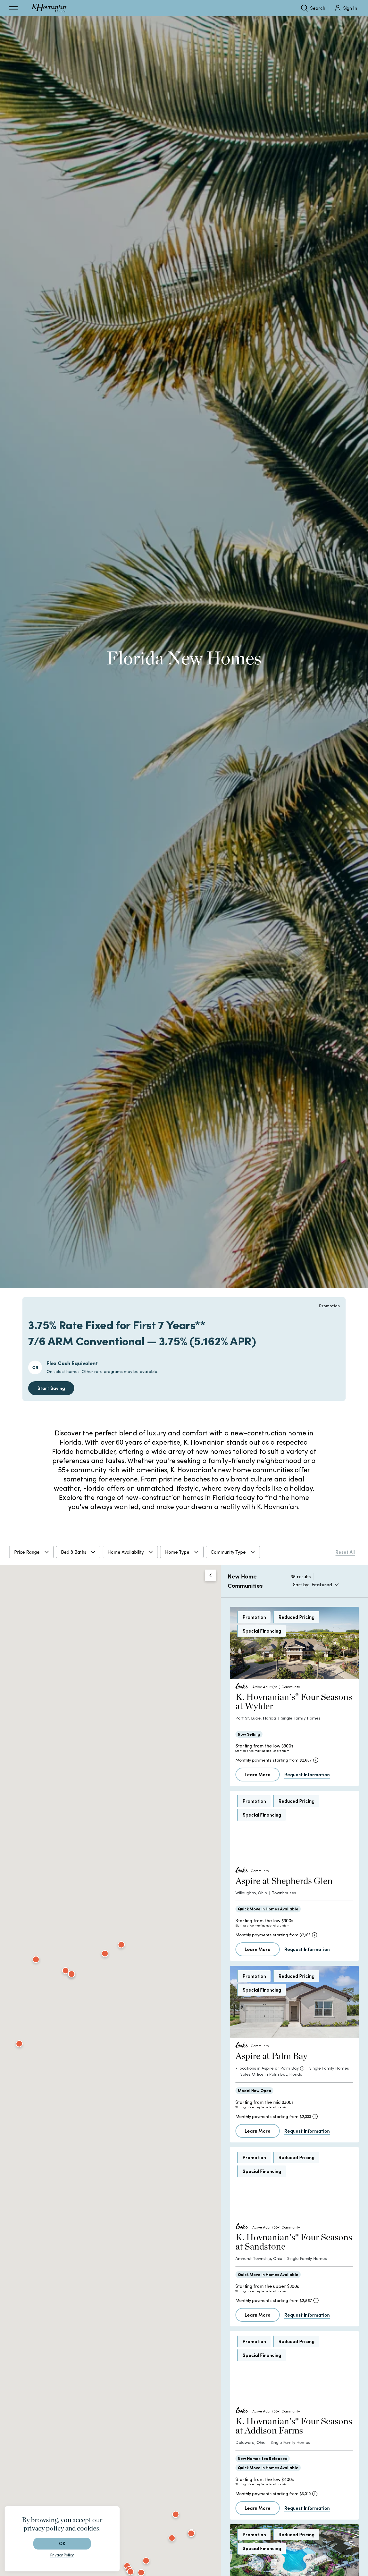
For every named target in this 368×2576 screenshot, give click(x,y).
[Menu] (14, 8)
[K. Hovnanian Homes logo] (49, 8)
